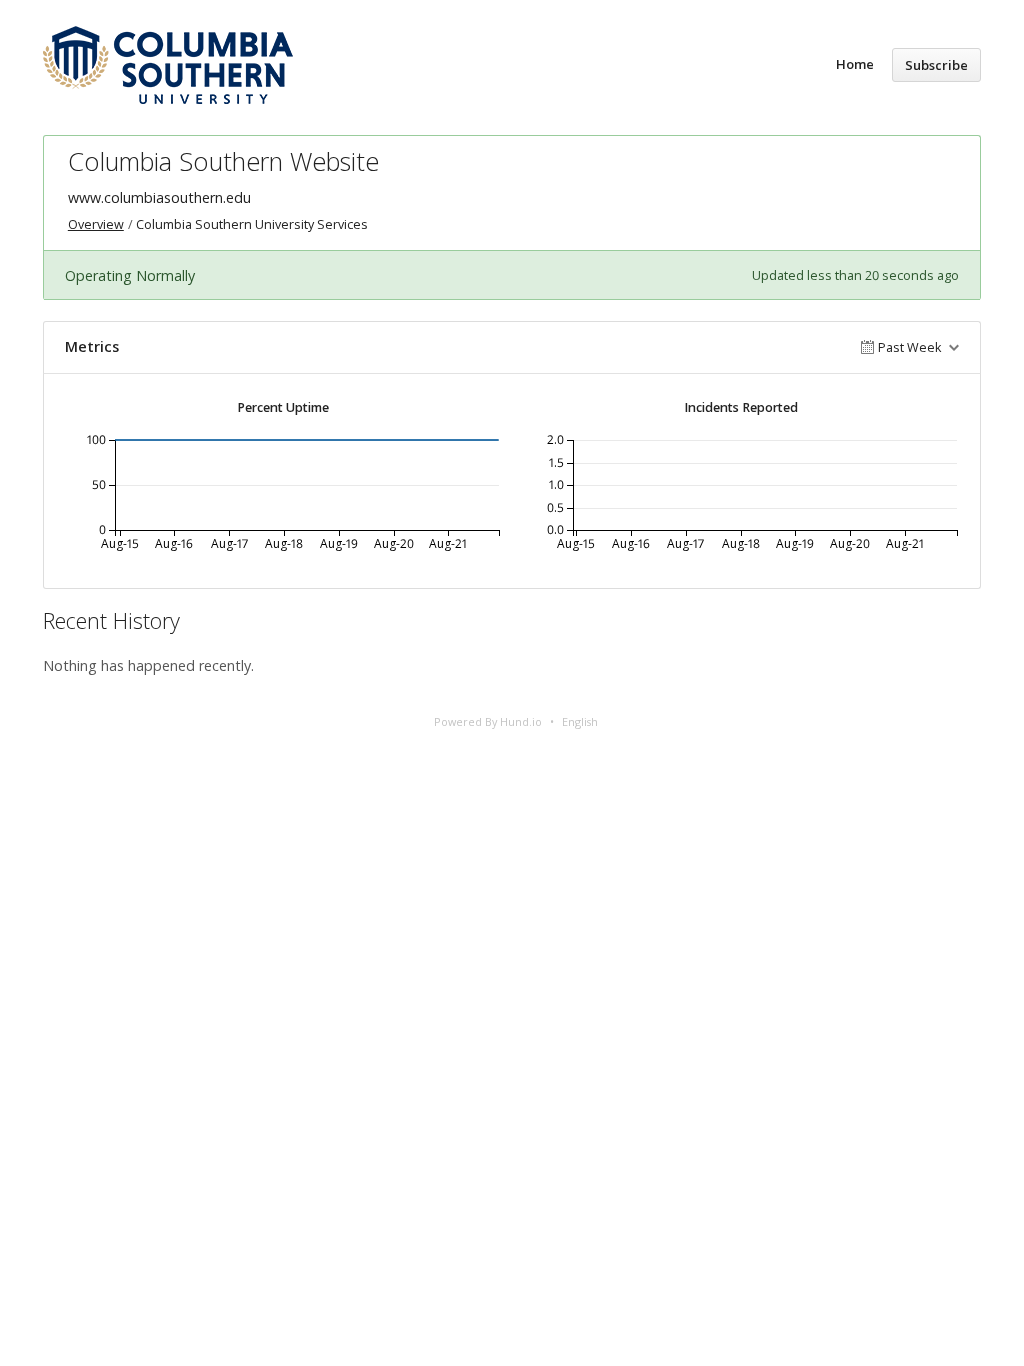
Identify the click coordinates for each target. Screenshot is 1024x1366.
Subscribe (936, 65)
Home (855, 64)
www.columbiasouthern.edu (159, 197)
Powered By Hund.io (488, 721)
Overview (96, 224)
